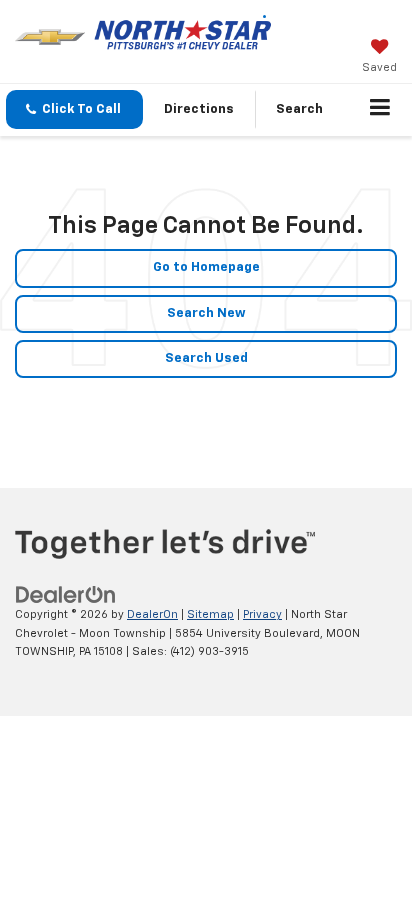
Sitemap (210, 614)
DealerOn (152, 614)
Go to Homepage (206, 267)
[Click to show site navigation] (380, 110)
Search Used (206, 358)
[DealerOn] (66, 594)
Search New (206, 313)
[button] (74, 109)
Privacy (262, 614)
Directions (199, 109)
